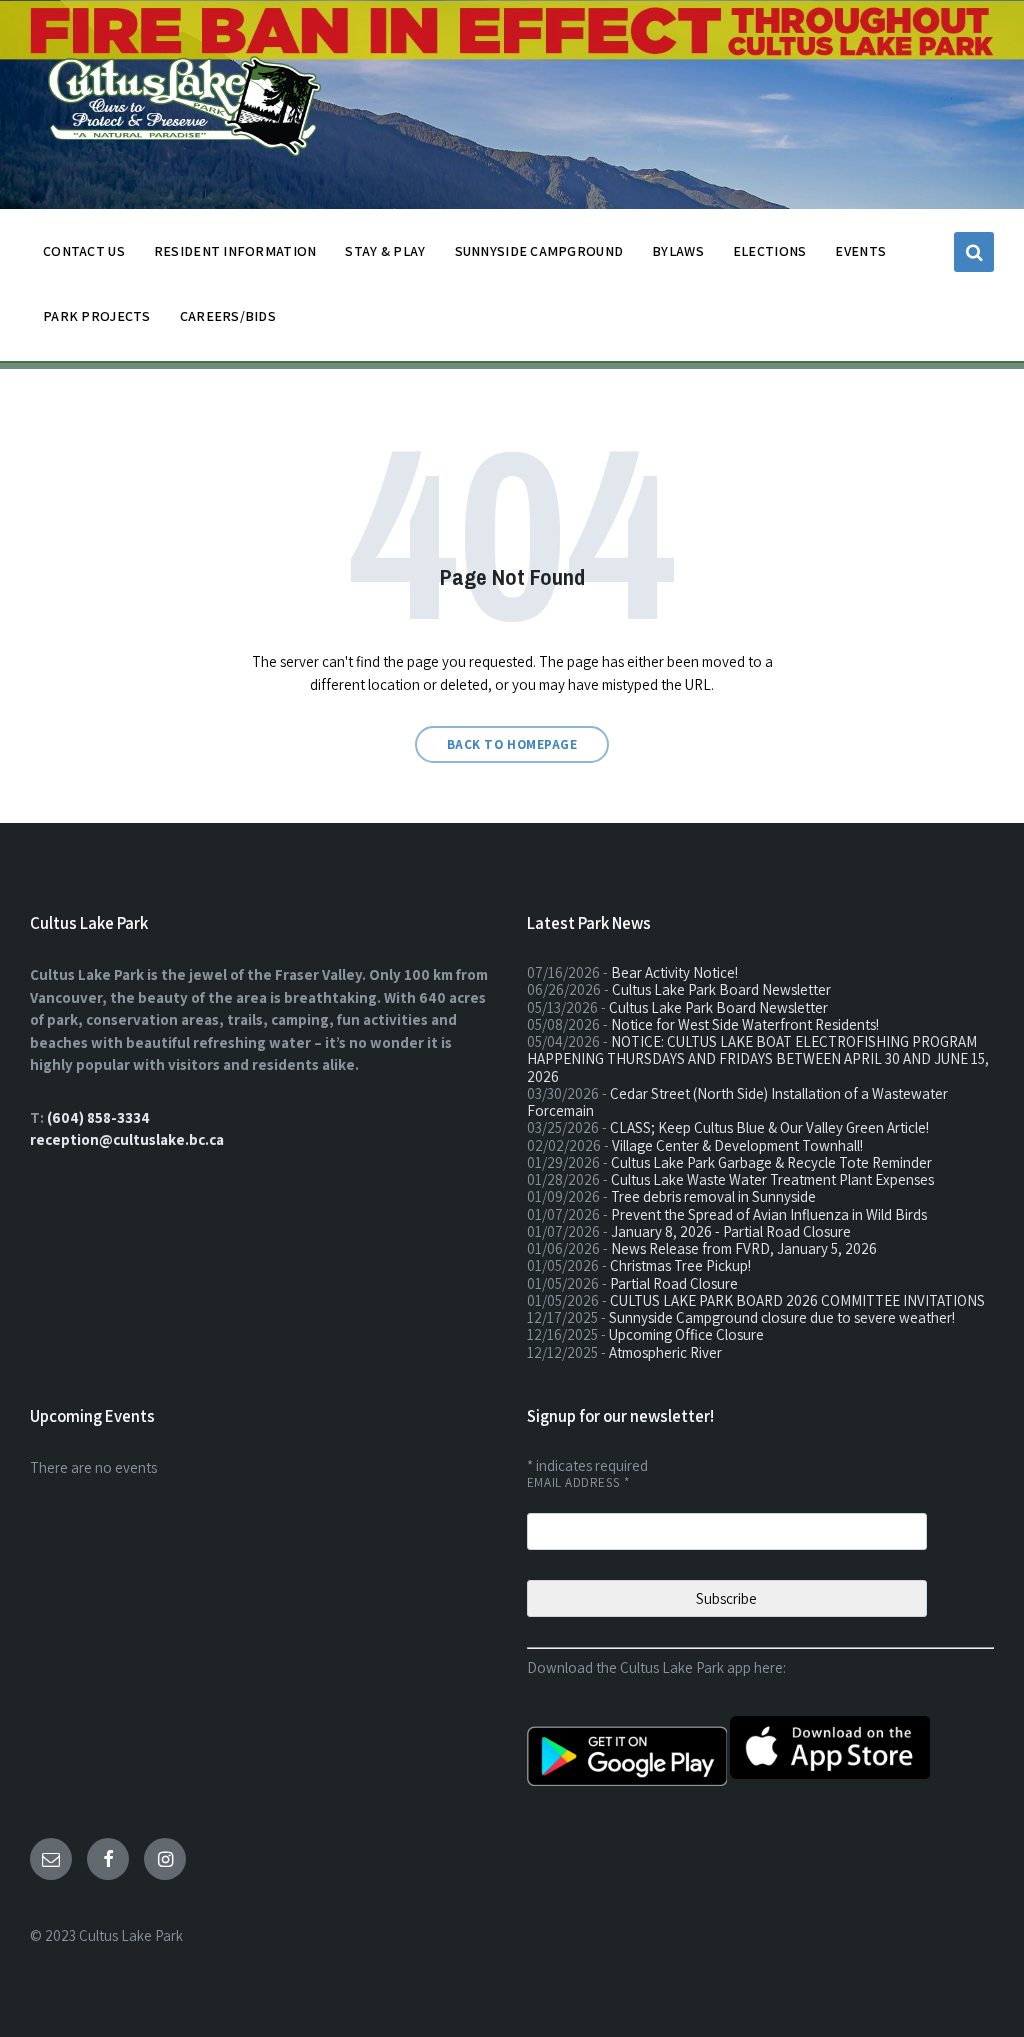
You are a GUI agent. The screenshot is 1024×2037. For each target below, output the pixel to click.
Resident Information (235, 251)
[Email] (51, 1859)
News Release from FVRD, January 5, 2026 (744, 1248)
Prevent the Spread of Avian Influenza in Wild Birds (769, 1214)
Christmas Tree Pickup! (680, 1265)
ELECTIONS (770, 251)
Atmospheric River (665, 1352)
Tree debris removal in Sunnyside (713, 1196)
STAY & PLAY (385, 251)
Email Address (578, 1482)
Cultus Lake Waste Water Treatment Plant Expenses (772, 1179)
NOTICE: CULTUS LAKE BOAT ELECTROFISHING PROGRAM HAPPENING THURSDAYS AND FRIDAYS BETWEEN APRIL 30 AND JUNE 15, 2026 (758, 1059)
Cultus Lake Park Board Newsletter (721, 989)
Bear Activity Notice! (674, 972)
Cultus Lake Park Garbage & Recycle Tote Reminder (771, 1162)
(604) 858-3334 (98, 1117)
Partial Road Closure (674, 1283)
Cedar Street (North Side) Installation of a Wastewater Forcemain (737, 1102)
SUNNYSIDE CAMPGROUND (539, 251)
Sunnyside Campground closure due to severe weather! (782, 1317)
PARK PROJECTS (97, 316)
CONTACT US (84, 251)
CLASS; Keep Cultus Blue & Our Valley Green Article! (769, 1127)
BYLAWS (678, 251)
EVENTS (860, 251)
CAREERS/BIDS (228, 316)
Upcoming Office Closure (686, 1334)
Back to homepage (512, 744)
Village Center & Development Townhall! (737, 1145)
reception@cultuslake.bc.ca (127, 1139)
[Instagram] (165, 1859)
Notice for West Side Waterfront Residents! (745, 1024)
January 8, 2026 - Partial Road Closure (731, 1231)
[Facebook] (108, 1859)
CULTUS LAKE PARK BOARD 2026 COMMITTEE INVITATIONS (797, 1300)
